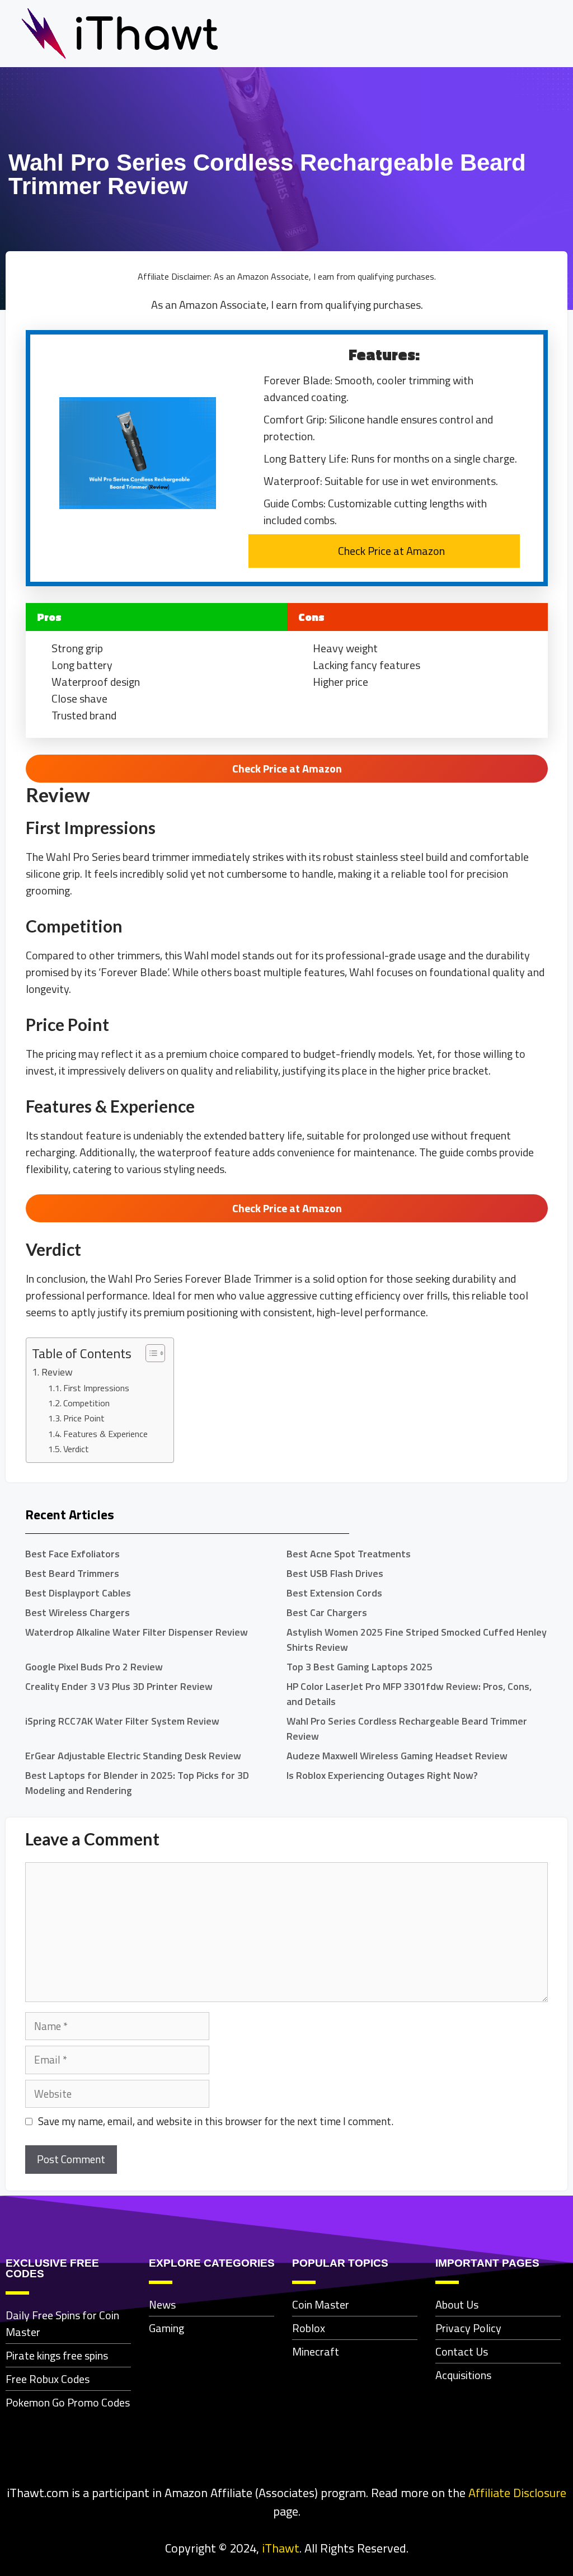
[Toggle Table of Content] (150, 1353)
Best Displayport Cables (78, 1593)
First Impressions (96, 1388)
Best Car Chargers (327, 1612)
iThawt (281, 2548)
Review (57, 1372)
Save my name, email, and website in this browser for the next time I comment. (216, 2121)
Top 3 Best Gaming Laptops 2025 (360, 1667)
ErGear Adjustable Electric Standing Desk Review (133, 1756)
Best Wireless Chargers (78, 1612)
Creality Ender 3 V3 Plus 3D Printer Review (119, 1686)
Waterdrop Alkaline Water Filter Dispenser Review (137, 1632)
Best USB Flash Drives (335, 1573)
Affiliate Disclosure (517, 2493)
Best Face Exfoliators (72, 1554)
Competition (86, 1403)
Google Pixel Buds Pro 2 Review (94, 1667)
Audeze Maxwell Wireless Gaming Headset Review (397, 1756)
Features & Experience (105, 1434)
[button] (553, 34)
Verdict (76, 1449)
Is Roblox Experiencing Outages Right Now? (382, 1775)
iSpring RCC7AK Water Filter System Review (122, 1721)
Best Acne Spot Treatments (349, 1554)
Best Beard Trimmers (72, 1573)
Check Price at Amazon (391, 551)
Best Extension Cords (334, 1593)
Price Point (84, 1418)
